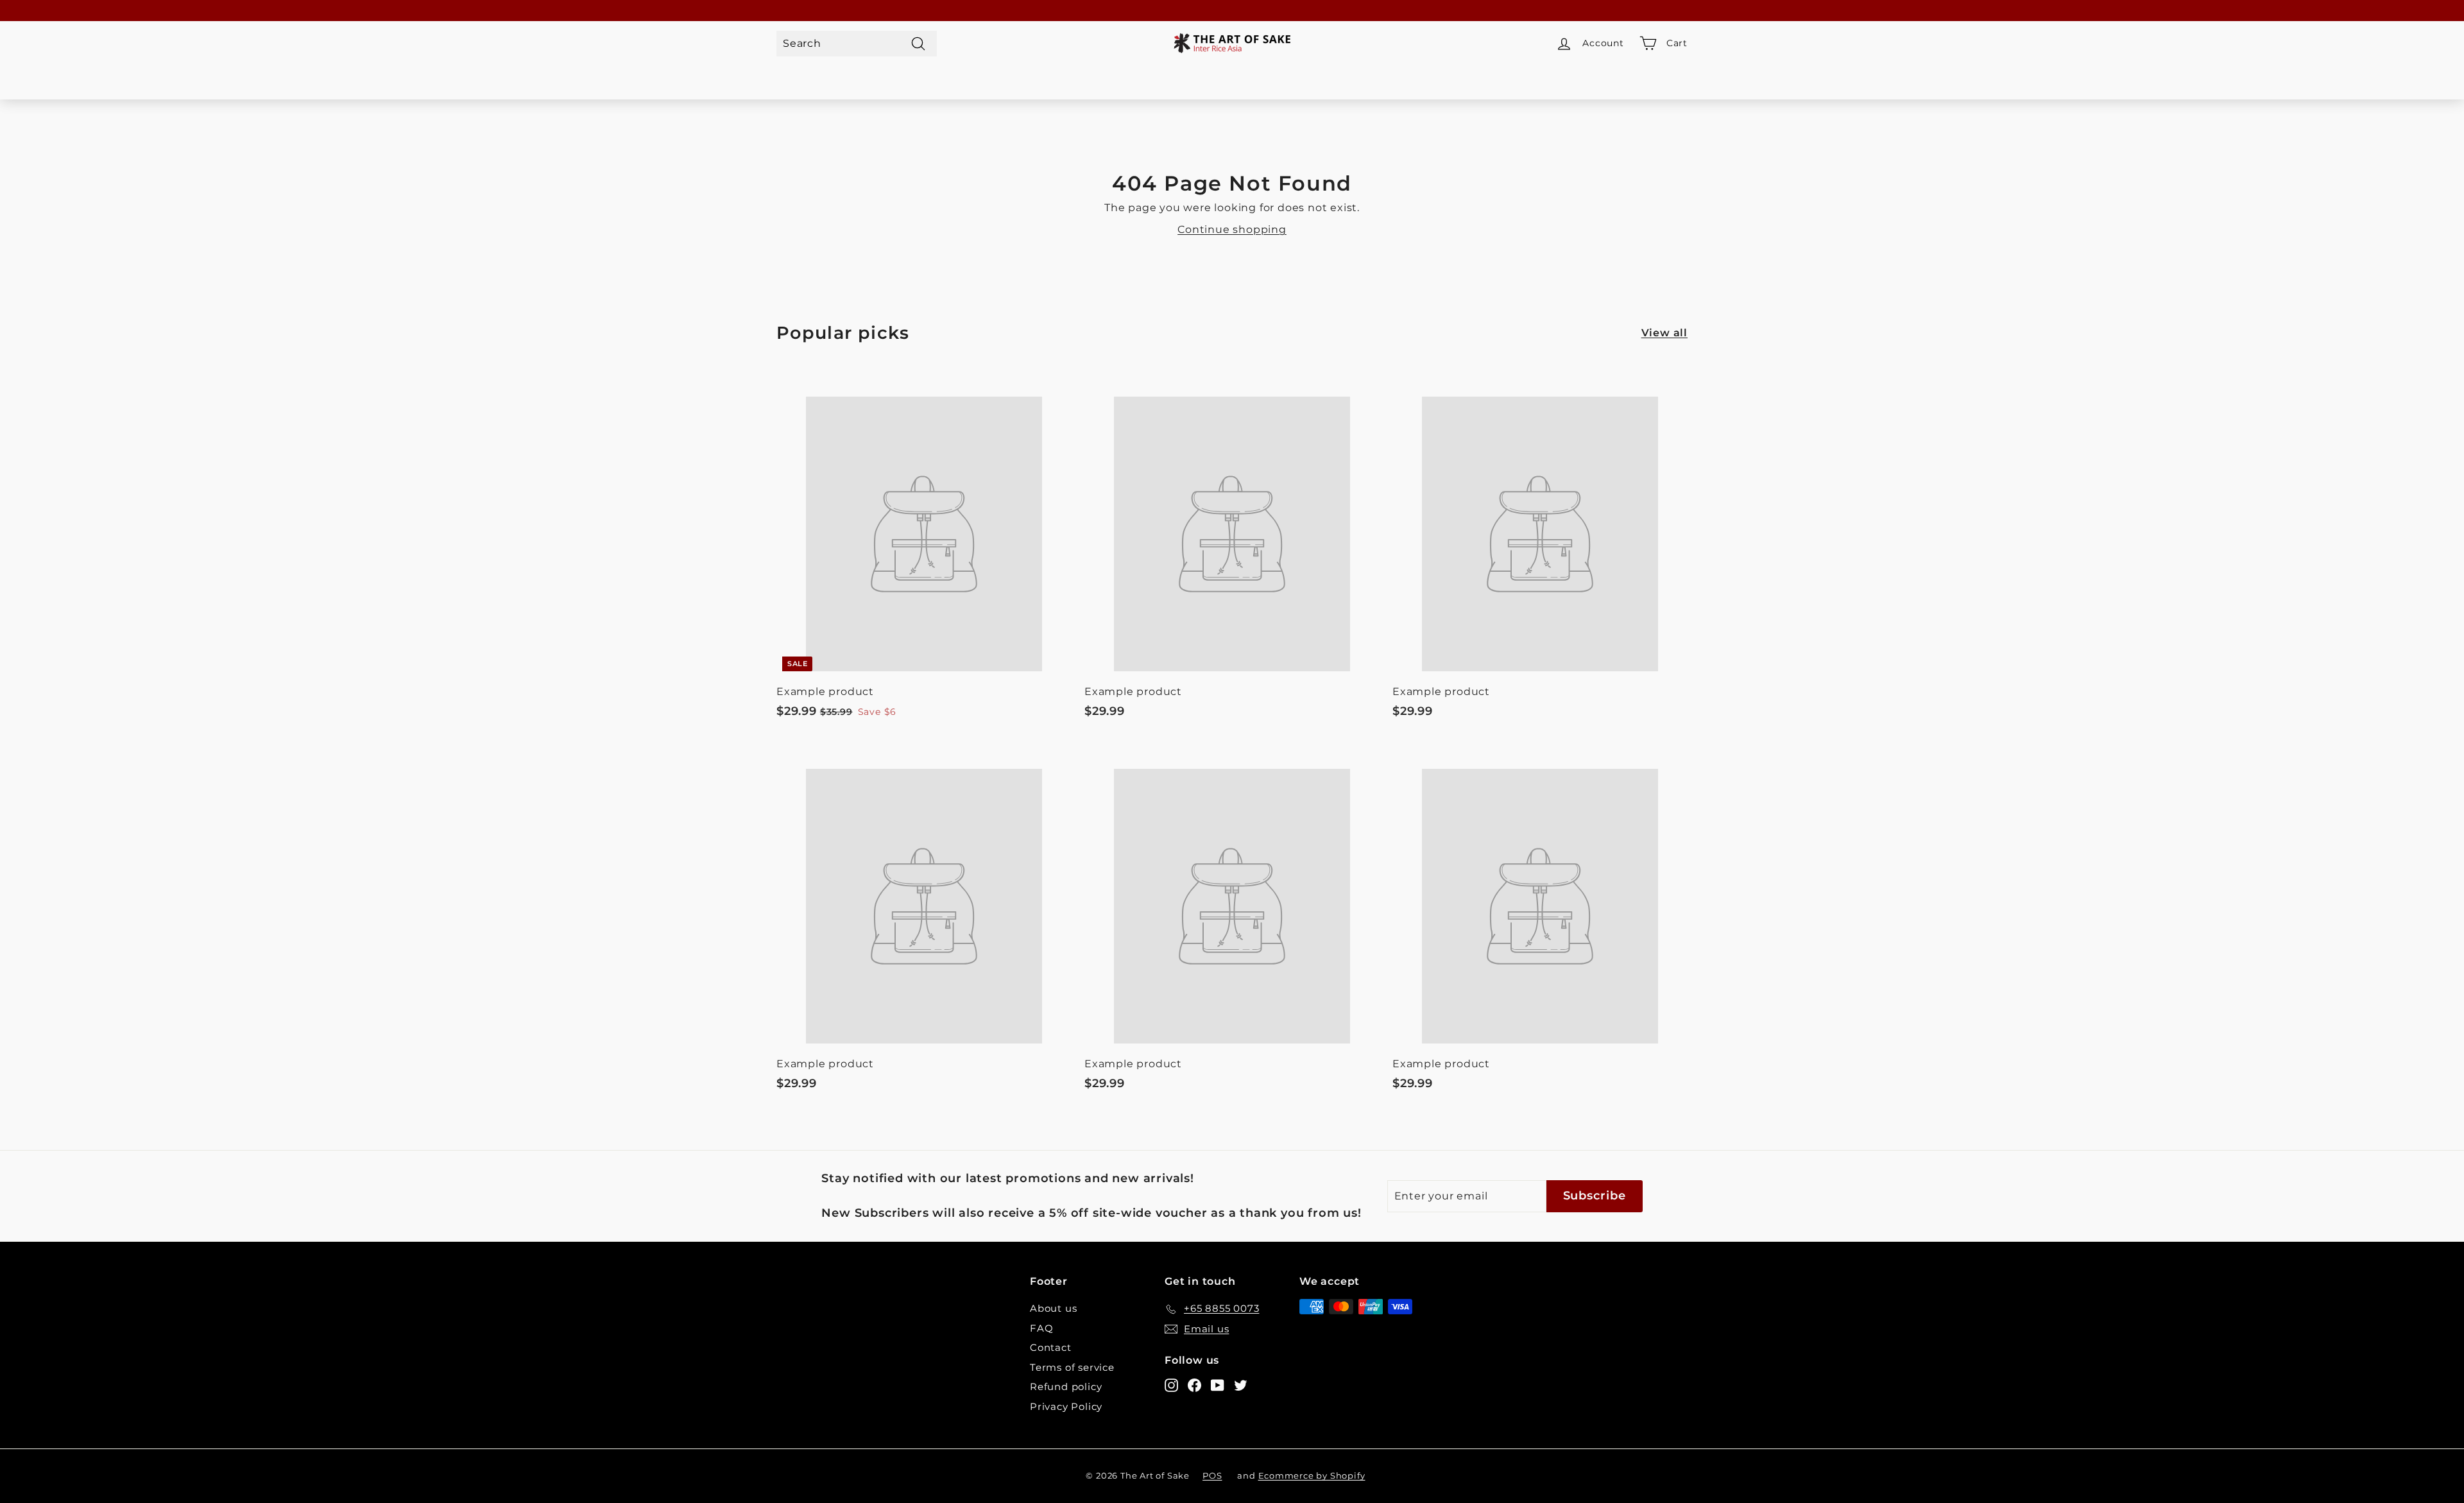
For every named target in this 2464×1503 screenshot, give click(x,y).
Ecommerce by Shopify (1312, 1475)
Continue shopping (1232, 229)
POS (1212, 1475)
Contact (1051, 1347)
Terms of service (1072, 1367)
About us (1053, 1308)
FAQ (1041, 1328)
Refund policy (1066, 1387)
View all (1664, 333)
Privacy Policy (1066, 1406)
